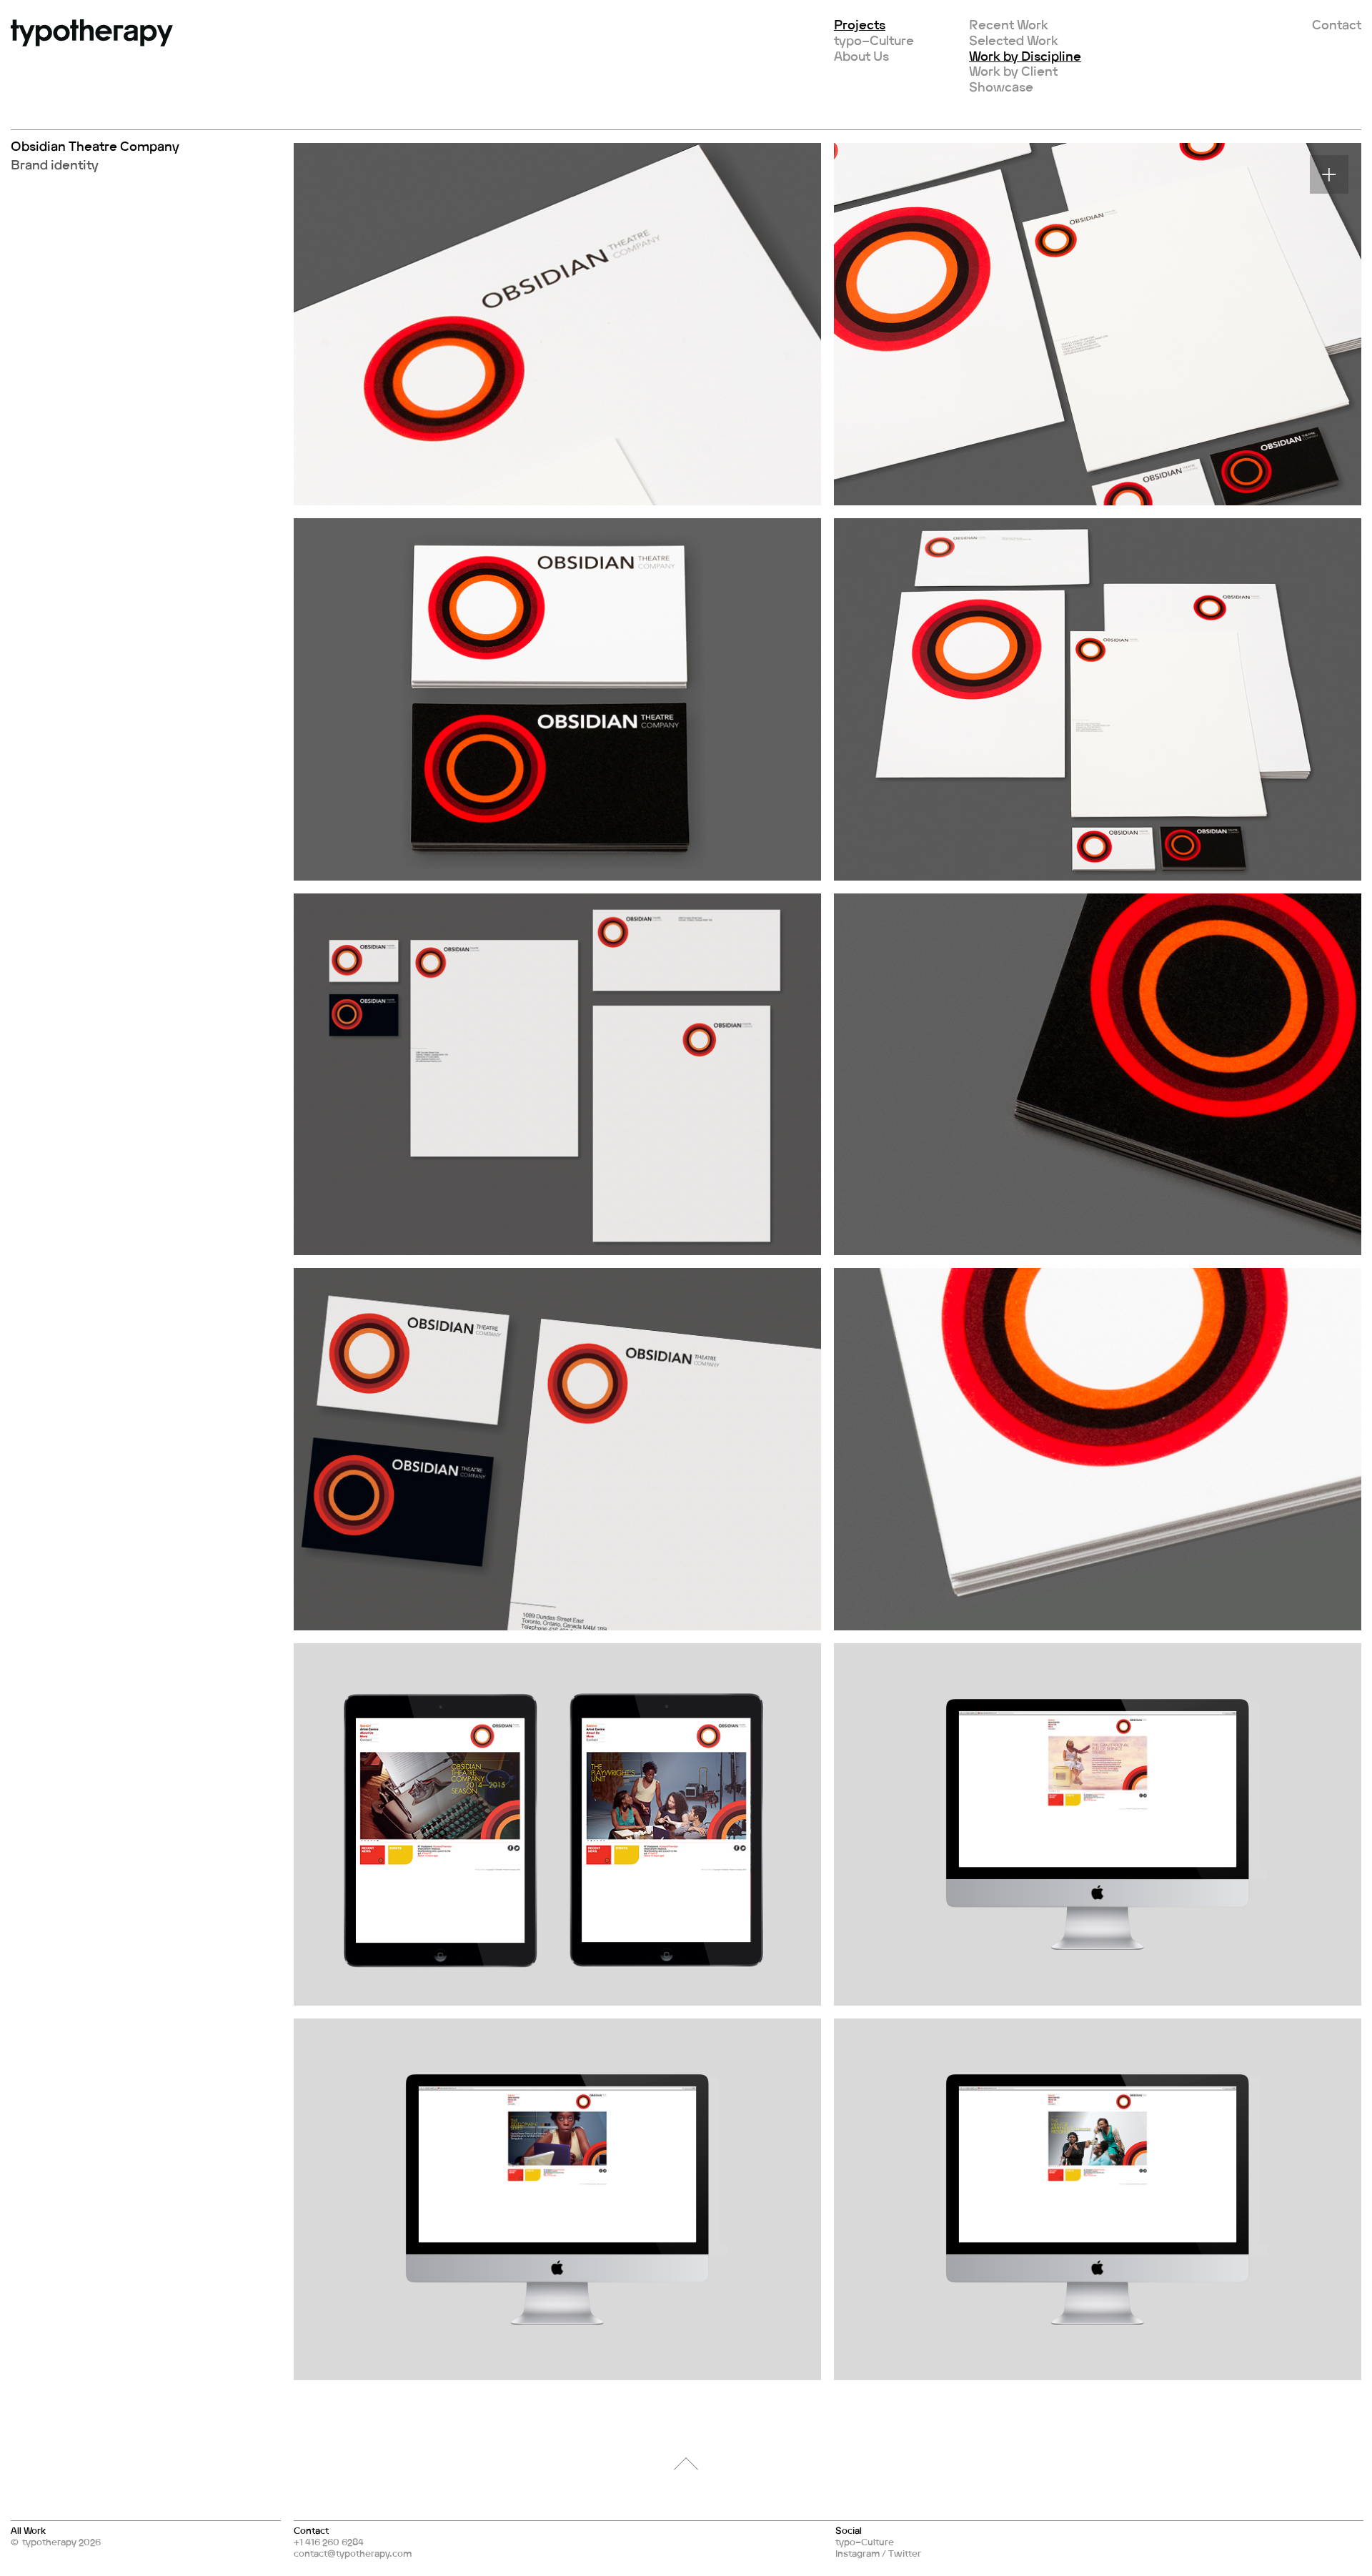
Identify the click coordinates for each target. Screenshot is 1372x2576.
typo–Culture (874, 40)
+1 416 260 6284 (329, 2542)
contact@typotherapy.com (353, 2553)
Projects (860, 24)
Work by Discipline (1025, 56)
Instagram (857, 2553)
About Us (861, 56)
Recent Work (1009, 24)
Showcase (1001, 86)
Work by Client (1013, 71)
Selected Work (1014, 40)
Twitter (905, 2553)
